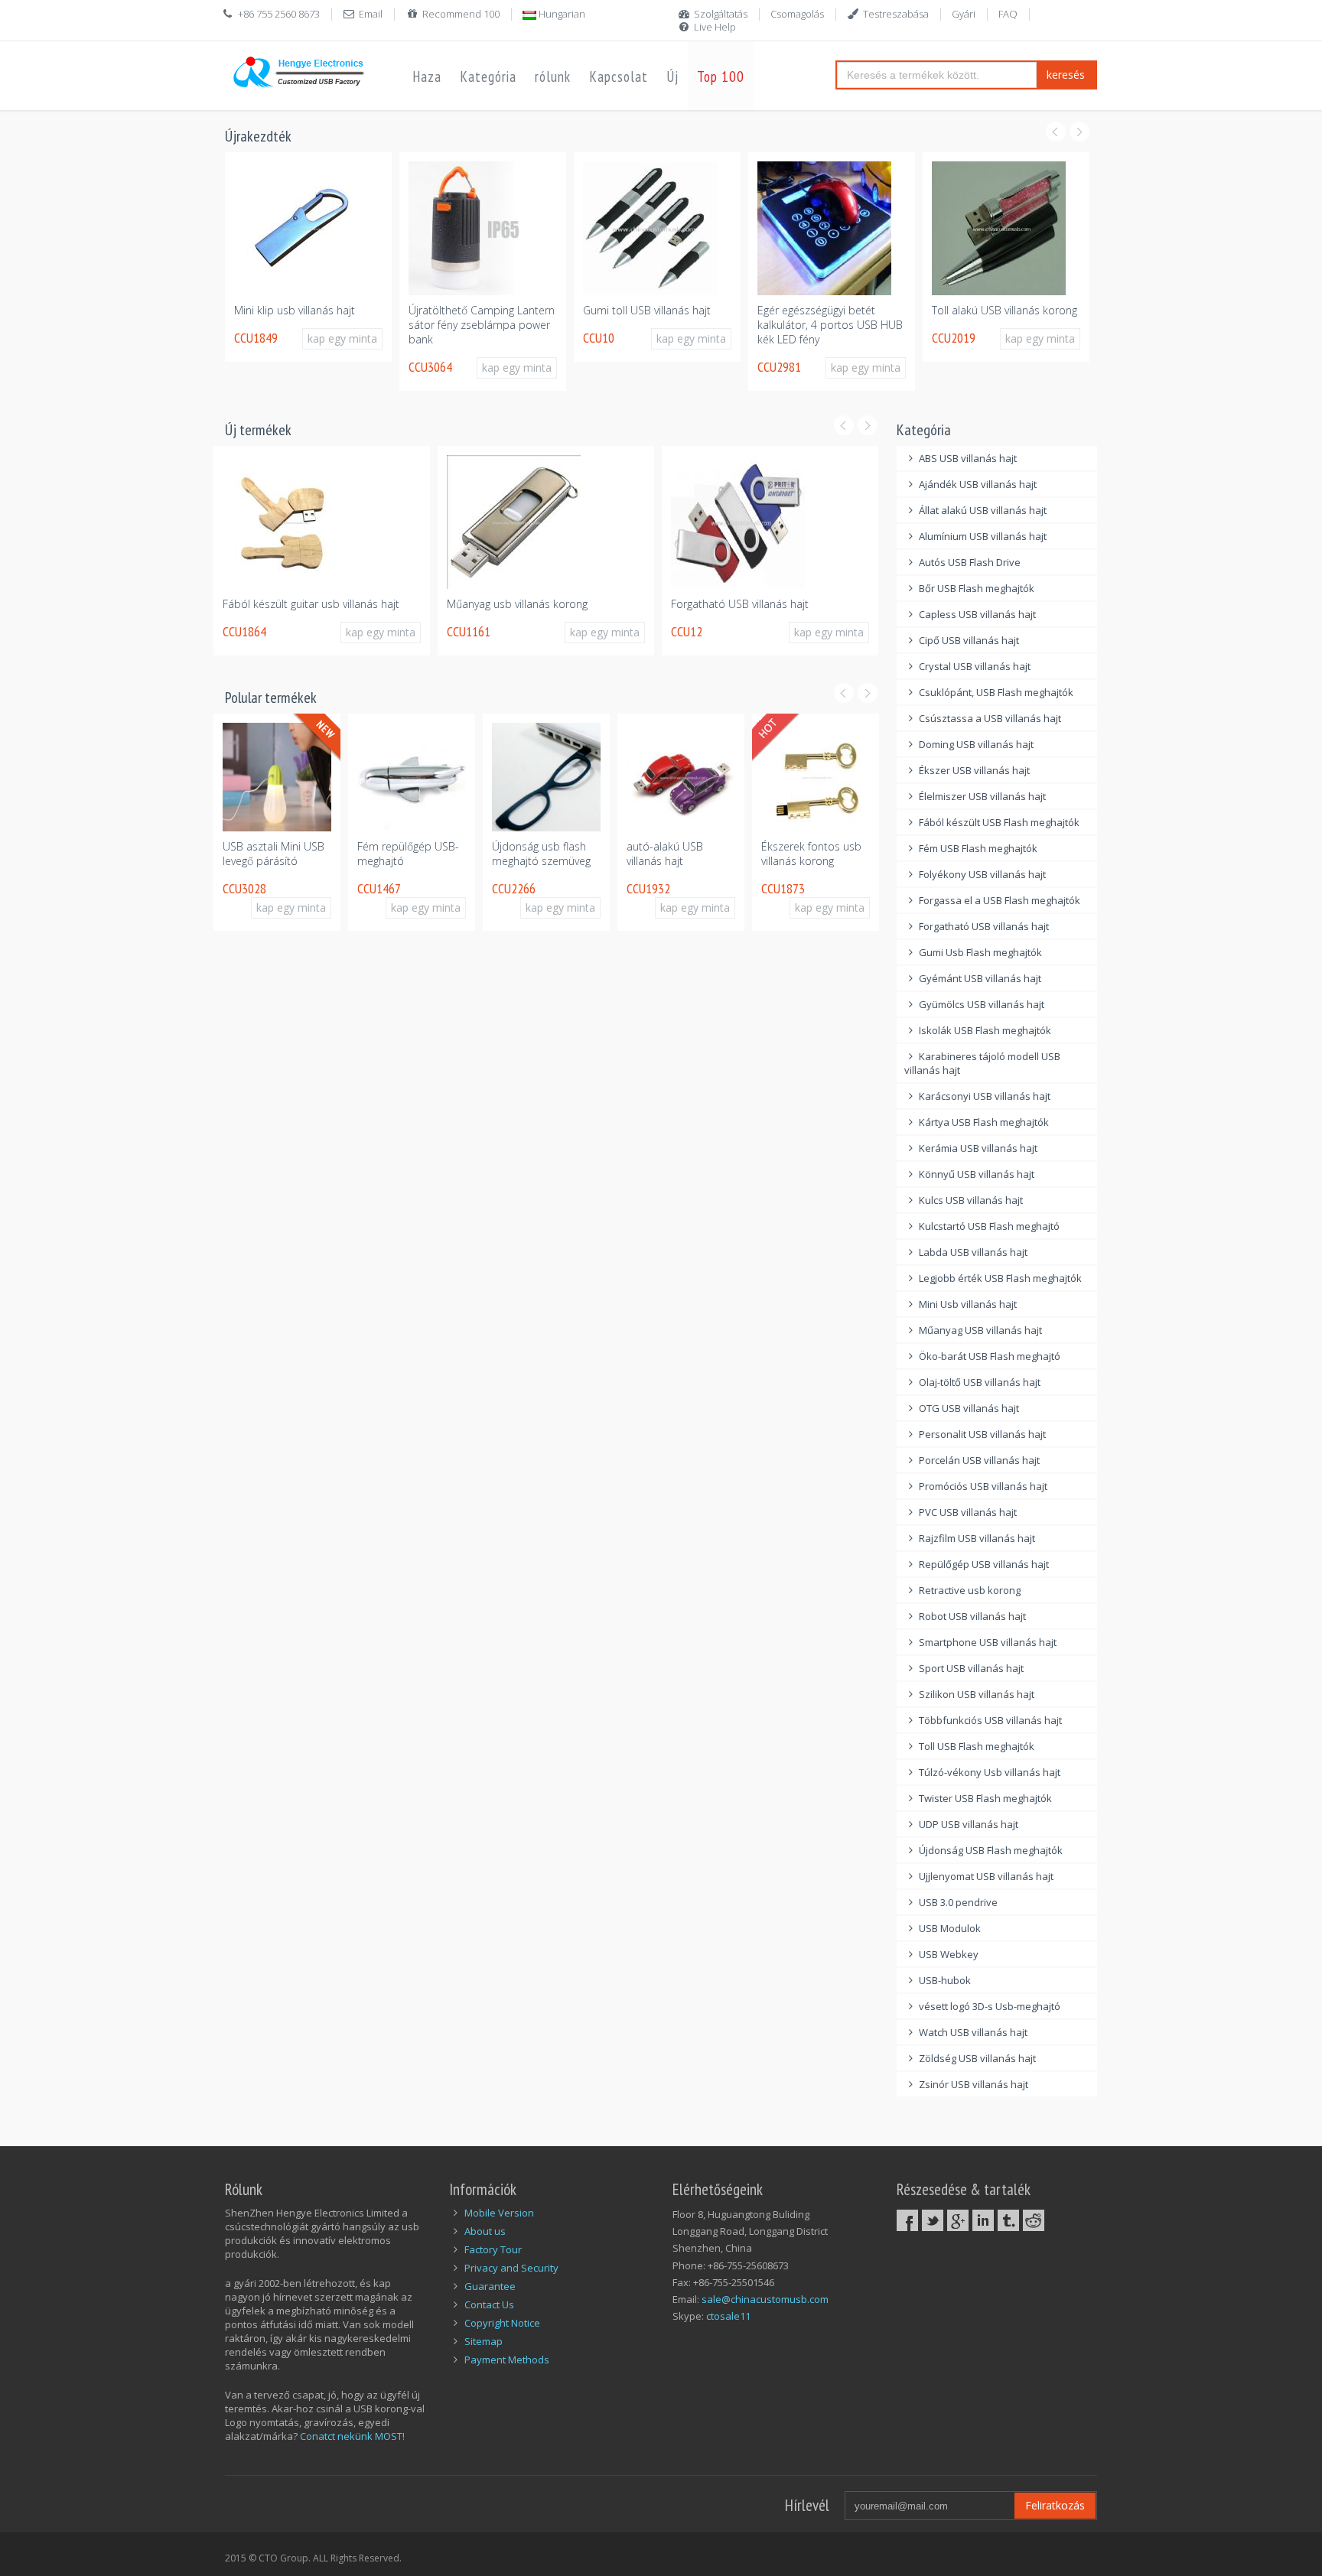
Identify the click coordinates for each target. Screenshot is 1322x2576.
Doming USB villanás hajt (976, 744)
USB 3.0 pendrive (958, 1902)
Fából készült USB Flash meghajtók (999, 822)
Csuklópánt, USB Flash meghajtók (996, 692)
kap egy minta (342, 338)
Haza (427, 76)
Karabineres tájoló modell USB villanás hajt (983, 1063)
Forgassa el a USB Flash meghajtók (1000, 900)
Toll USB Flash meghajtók (977, 1746)
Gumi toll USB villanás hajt (647, 310)
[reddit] (1034, 2220)
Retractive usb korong (970, 1590)
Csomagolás (797, 14)
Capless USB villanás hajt (977, 614)
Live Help (715, 27)
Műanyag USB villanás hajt (980, 1330)
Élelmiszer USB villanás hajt (982, 796)
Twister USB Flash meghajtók (985, 1798)
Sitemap (484, 2341)
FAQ (1008, 14)
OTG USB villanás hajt (969, 1408)
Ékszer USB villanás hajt (974, 770)
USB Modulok (950, 1928)
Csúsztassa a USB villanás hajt (990, 718)
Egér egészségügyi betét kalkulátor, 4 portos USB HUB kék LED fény (830, 325)
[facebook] (907, 2220)
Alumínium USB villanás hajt (983, 536)
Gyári (964, 14)
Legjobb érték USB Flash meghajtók (1000, 1278)
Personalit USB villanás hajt (982, 1434)
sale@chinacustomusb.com (765, 2299)
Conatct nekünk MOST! (352, 2436)
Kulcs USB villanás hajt (971, 1200)
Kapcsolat (619, 76)
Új (672, 76)
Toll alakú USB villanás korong (1005, 310)
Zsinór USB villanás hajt (974, 2084)
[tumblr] (1008, 2220)
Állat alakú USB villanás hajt (983, 510)
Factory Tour (493, 2249)
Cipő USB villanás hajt (969, 640)
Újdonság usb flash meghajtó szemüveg (541, 854)
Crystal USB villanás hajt (975, 666)
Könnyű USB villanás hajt (977, 1174)
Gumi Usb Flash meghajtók (980, 952)
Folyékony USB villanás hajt (982, 874)
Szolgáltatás (721, 14)
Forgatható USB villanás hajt (740, 604)
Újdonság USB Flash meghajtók (991, 1850)
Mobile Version (499, 2213)
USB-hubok (945, 1980)
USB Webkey (949, 1954)
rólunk (553, 76)
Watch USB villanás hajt (973, 2032)
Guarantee (490, 2286)
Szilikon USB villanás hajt (977, 1694)
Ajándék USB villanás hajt (978, 484)
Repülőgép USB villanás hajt (984, 1564)
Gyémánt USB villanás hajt (980, 978)
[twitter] (933, 2220)
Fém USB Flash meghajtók (978, 848)
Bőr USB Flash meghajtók (977, 588)
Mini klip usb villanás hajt (295, 310)
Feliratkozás (1055, 2505)
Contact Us (489, 2304)
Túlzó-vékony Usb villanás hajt (990, 1772)
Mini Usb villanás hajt (968, 1304)
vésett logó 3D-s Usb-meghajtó (990, 2006)
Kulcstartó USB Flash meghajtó (989, 1226)
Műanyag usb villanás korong (517, 604)
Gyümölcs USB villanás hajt (982, 1004)
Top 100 (721, 76)
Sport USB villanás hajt (971, 1668)
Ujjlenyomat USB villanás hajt (986, 1876)
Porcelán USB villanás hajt (979, 1460)
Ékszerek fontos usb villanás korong (811, 854)
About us (485, 2231)
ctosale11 (728, 2316)
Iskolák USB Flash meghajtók (985, 1030)
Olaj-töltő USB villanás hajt (980, 1382)
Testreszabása (896, 14)
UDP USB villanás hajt (969, 1824)
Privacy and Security (511, 2268)
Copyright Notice (502, 2323)
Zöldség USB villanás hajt (977, 2058)
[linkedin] (983, 2220)
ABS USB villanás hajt (968, 458)
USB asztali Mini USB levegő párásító (274, 854)
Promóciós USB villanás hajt (983, 1486)
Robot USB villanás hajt (972, 1616)
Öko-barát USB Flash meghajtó (990, 1356)
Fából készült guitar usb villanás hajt (311, 604)
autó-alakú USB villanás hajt (665, 854)
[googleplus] (958, 2220)
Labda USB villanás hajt (973, 1252)
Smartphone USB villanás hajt (988, 1642)
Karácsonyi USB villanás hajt (985, 1096)
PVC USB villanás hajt (968, 1512)
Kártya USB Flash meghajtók (984, 1122)
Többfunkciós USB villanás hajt (990, 1720)
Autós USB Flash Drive (970, 562)
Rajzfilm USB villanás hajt (977, 1538)
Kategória (488, 76)
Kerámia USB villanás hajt (978, 1148)
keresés (1066, 75)
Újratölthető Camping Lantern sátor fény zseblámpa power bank (482, 325)
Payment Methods (507, 2360)
